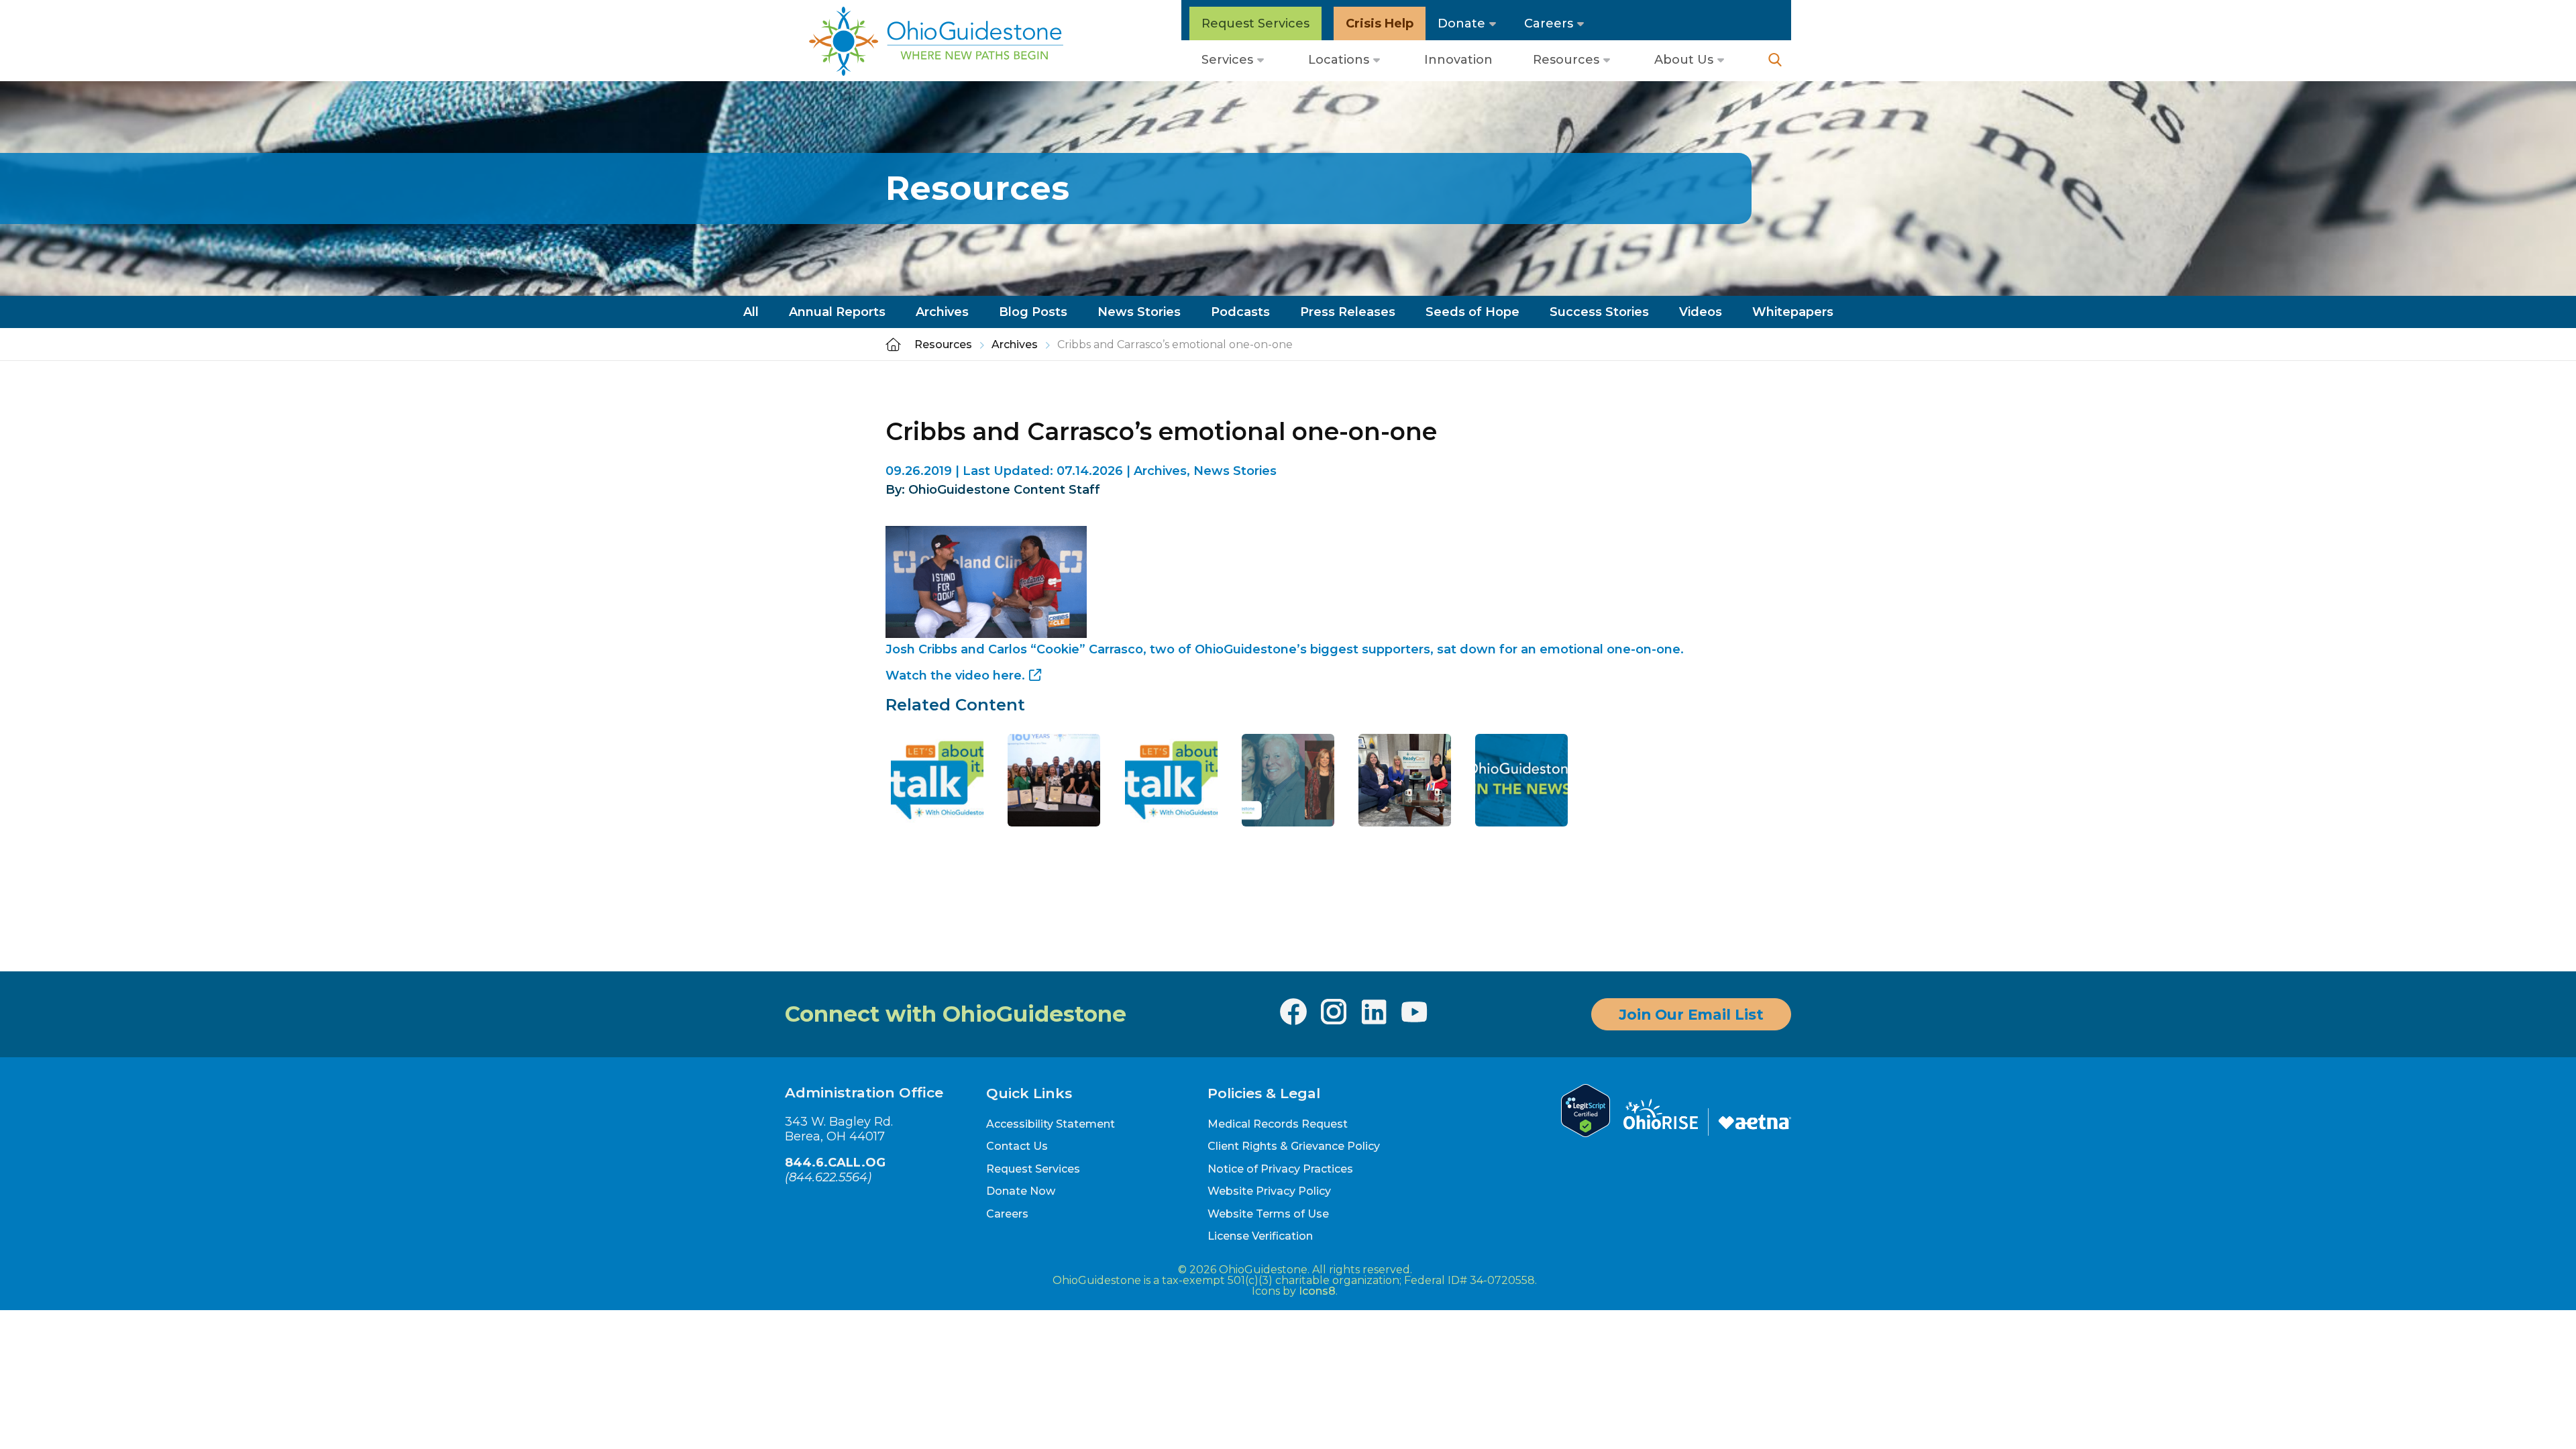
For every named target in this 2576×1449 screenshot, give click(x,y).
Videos (1701, 312)
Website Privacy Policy (1269, 1191)
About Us (1684, 60)
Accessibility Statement (1051, 1124)
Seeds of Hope (1472, 312)
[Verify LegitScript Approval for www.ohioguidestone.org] (1586, 1133)
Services (1227, 60)
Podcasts (1240, 312)
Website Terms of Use (1268, 1214)
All (751, 312)
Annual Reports (837, 312)
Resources (1566, 60)
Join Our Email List (1691, 1014)
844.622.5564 (828, 1177)
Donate (1461, 23)
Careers (1549, 23)
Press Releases (1348, 312)
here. (1009, 676)
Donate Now (1021, 1191)
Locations (1339, 60)
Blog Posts (1033, 312)
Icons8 (1317, 1291)
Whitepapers (1793, 312)
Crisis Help (1380, 23)
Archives (942, 312)
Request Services (1255, 23)
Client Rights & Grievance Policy (1294, 1146)
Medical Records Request (1278, 1124)
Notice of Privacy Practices (1280, 1169)
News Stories (1139, 312)
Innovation (1458, 60)
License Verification (1260, 1236)
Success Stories (1599, 312)
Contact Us (1017, 1146)
